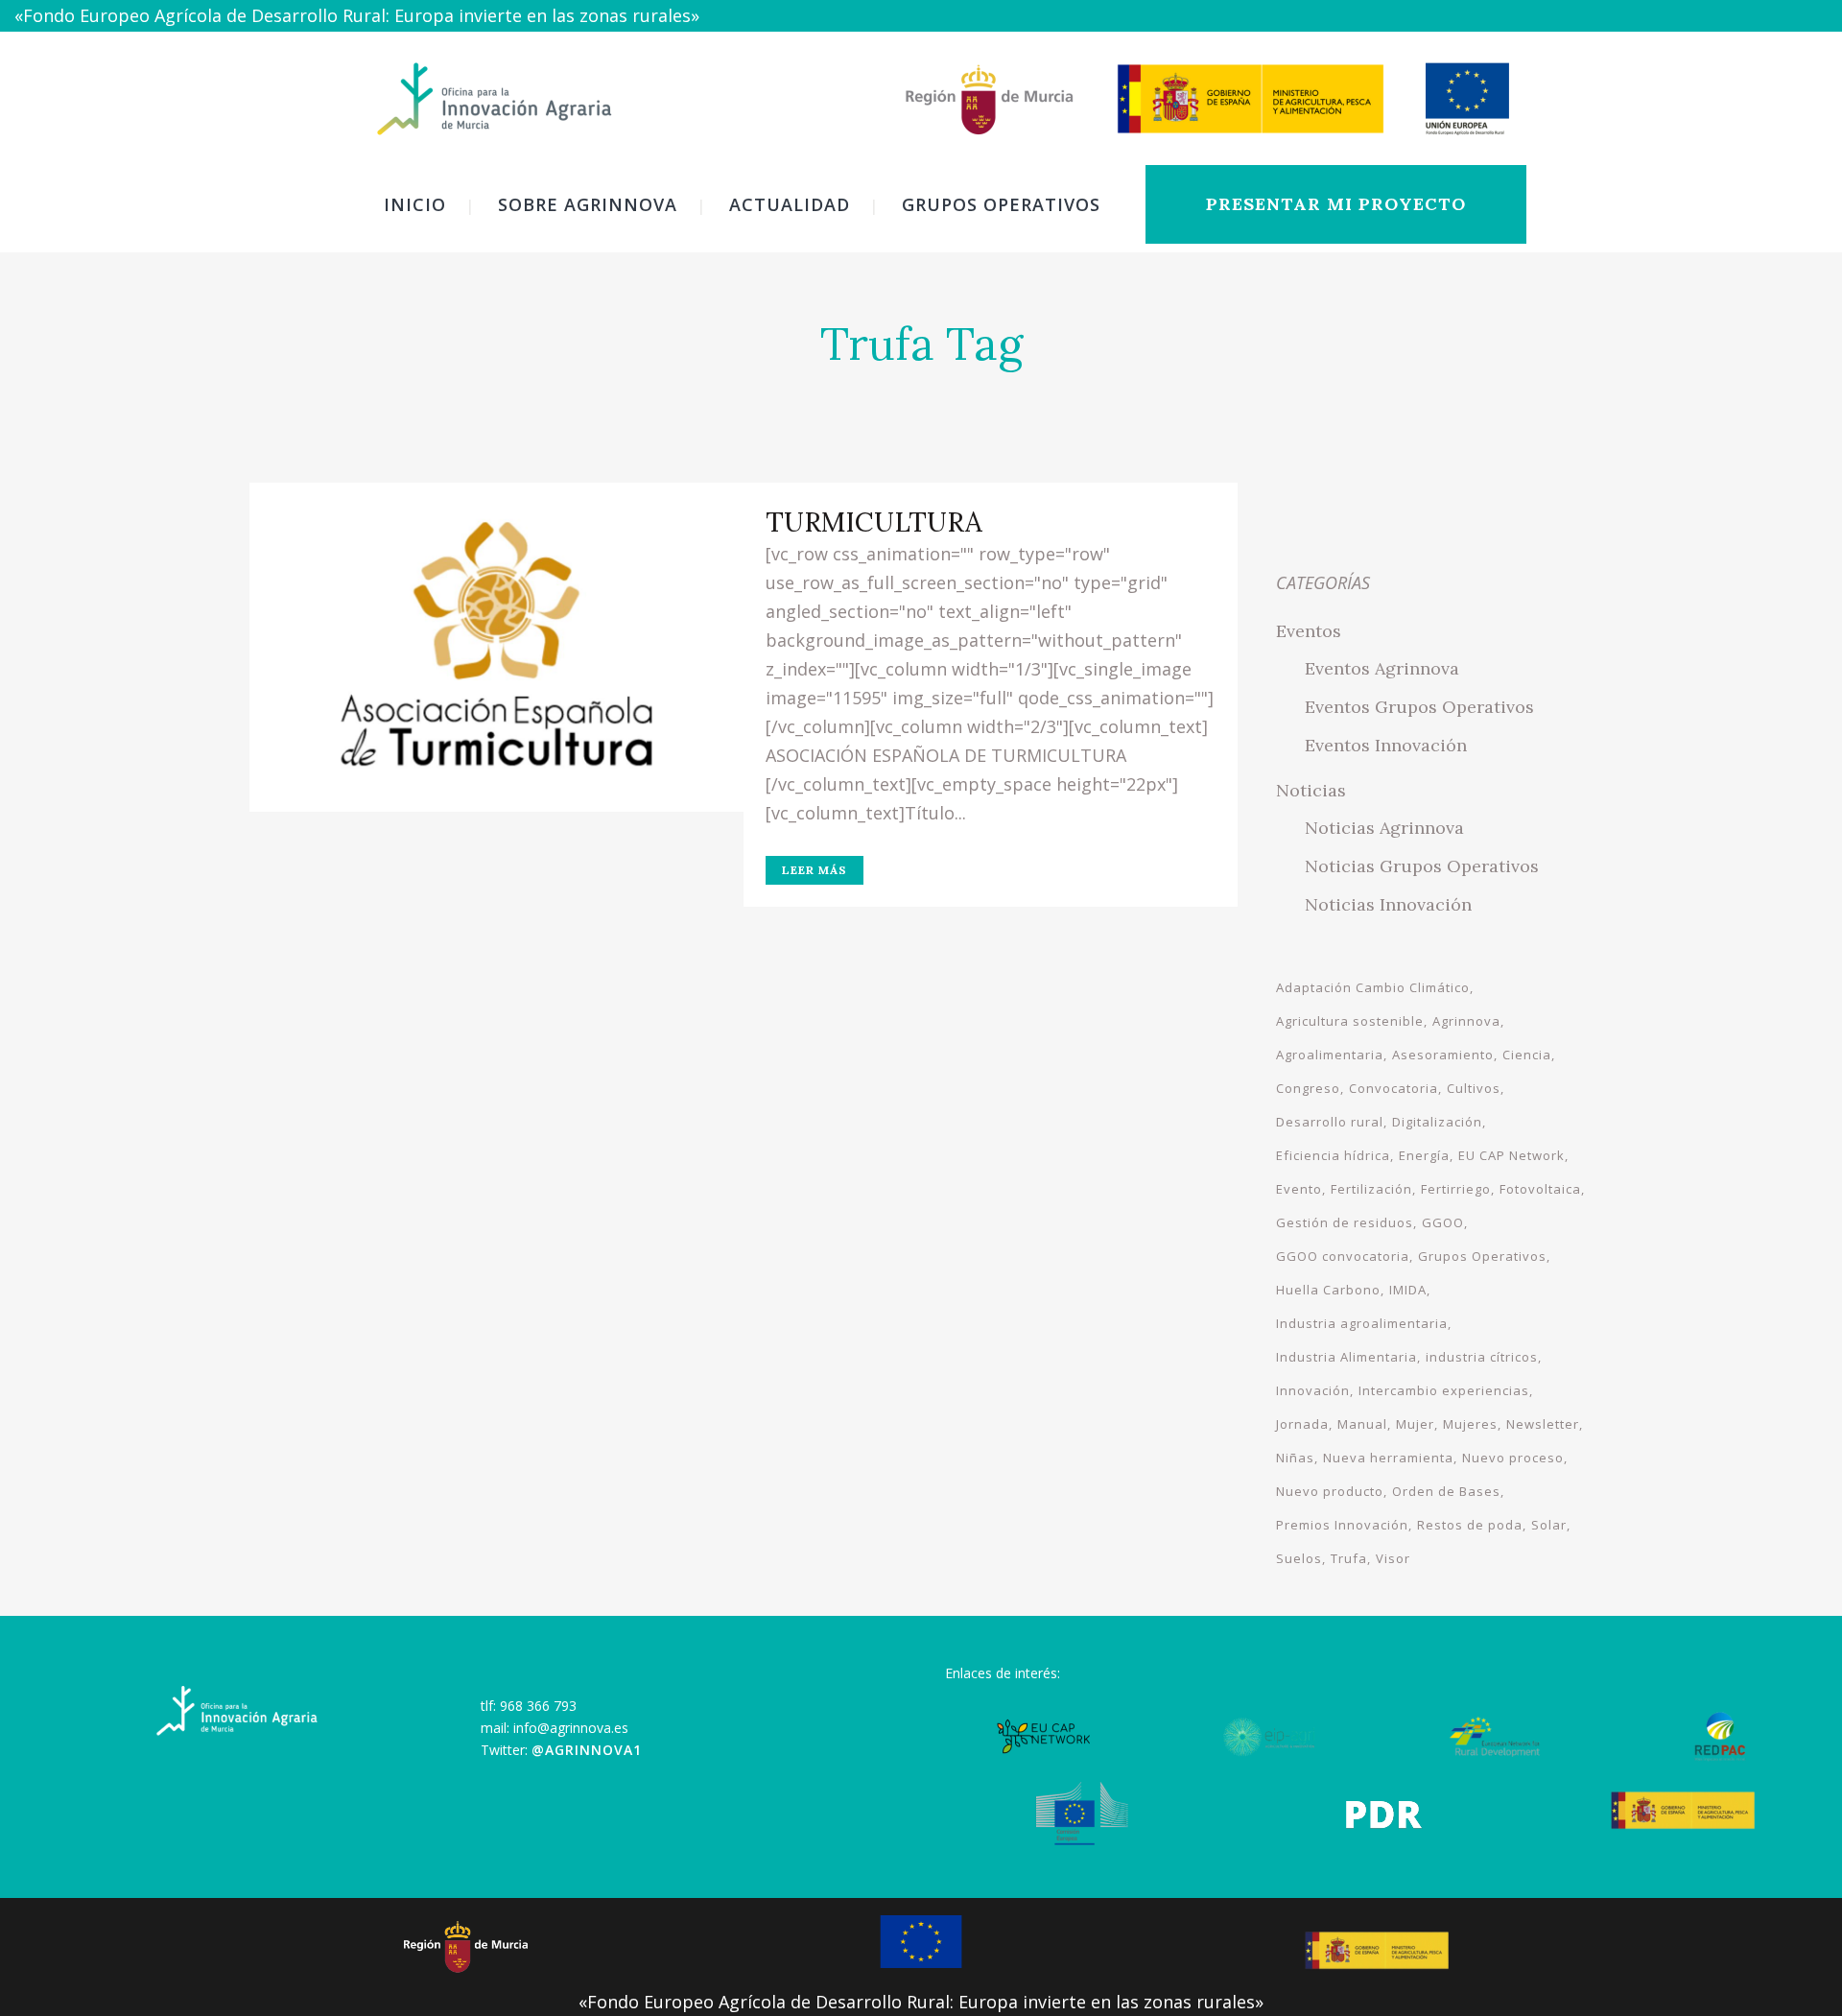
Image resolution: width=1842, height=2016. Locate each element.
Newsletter (1543, 1424)
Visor (1393, 1558)
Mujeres (1470, 1424)
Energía (1424, 1155)
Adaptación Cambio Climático (1373, 987)
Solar (1549, 1525)
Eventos (1309, 631)
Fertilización (1371, 1189)
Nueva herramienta (1388, 1458)
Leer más (815, 870)
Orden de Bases (1446, 1491)
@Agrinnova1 (587, 1750)
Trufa (1349, 1558)
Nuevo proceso (1513, 1458)
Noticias (1311, 790)
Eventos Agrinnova (1382, 668)
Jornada (1302, 1424)
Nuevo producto (1330, 1491)
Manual (1362, 1424)
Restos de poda (1470, 1525)
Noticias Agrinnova (1384, 828)
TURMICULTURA (874, 522)
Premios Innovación (1342, 1525)
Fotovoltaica (1540, 1189)
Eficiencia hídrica (1333, 1155)
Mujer (1415, 1424)
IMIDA (1408, 1290)
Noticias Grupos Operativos (1422, 866)
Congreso (1308, 1088)
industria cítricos (1482, 1357)
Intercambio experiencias (1444, 1390)
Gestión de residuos (1345, 1222)
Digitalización (1437, 1122)
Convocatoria (1393, 1088)
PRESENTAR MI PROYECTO (1336, 204)
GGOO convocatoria (1343, 1256)
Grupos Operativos (1482, 1256)
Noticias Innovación (1388, 904)
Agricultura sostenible (1350, 1021)
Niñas (1295, 1458)
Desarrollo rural (1330, 1122)
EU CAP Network (1511, 1155)
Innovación (1313, 1390)
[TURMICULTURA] (496, 647)
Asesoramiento (1443, 1055)
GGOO (1443, 1222)
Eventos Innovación (1386, 745)
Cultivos (1474, 1088)
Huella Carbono (1328, 1290)
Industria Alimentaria (1346, 1357)
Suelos (1299, 1558)
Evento (1299, 1189)
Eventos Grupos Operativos (1419, 707)
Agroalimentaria (1330, 1055)
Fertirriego (1456, 1189)
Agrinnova (1466, 1021)
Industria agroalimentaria (1362, 1323)
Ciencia (1527, 1055)
